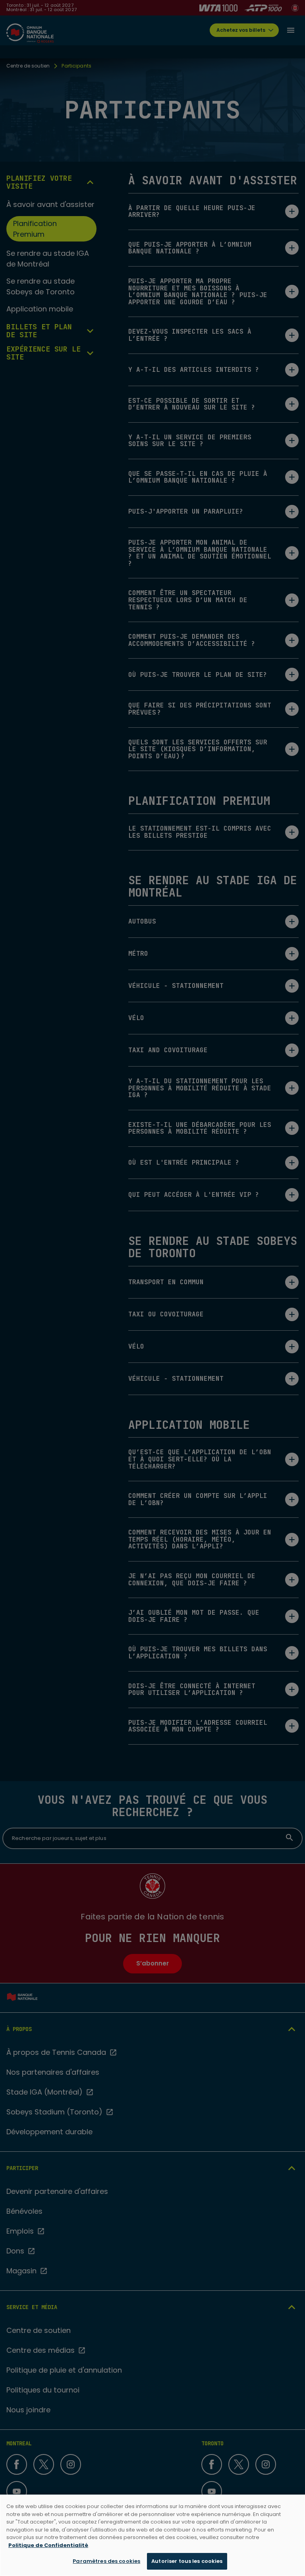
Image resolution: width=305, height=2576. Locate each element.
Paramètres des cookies (106, 2561)
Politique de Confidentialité (48, 2545)
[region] (152, 2535)
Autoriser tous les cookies (187, 2561)
